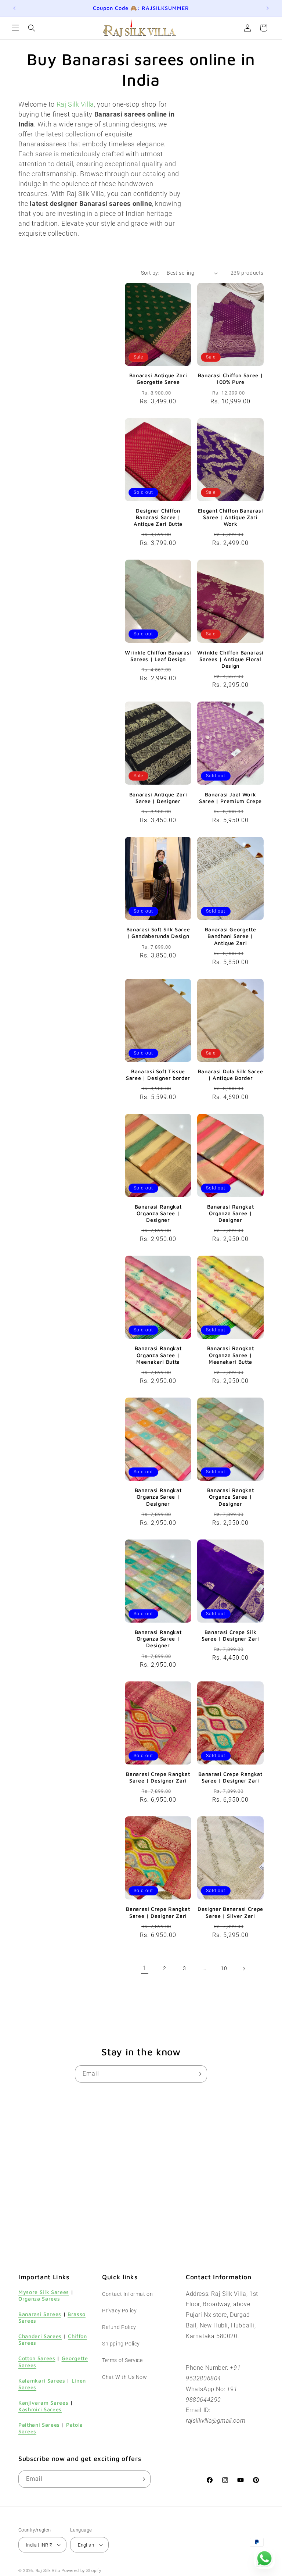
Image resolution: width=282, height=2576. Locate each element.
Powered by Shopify (81, 2571)
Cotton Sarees (37, 2358)
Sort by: (150, 273)
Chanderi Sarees (40, 2336)
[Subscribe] (199, 2074)
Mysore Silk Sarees (44, 2292)
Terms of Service (122, 2360)
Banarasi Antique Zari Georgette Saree (158, 379)
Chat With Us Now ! (126, 2377)
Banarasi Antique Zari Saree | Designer (158, 798)
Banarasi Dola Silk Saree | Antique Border (231, 1075)
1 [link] (145, 1968)
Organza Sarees (39, 2299)
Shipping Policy (121, 2344)
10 (224, 1968)
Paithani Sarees (39, 2425)
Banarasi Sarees (40, 2314)
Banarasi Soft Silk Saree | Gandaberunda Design (158, 933)
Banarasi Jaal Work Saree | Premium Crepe (230, 798)
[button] (15, 28)
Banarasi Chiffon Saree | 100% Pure (231, 379)
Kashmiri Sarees (40, 2409)
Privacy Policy (119, 2311)
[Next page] (244, 1969)
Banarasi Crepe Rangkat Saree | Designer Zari (158, 1777)
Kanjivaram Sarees (43, 2403)
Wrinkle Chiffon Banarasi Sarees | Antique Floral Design (230, 659)
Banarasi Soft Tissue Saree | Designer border (158, 1075)
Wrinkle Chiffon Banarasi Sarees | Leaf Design (158, 656)
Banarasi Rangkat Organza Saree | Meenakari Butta (158, 1355)
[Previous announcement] (14, 8)
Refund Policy (119, 2327)
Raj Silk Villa (48, 2571)
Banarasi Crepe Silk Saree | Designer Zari (230, 1635)
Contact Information (127, 2294)
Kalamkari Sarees (42, 2381)
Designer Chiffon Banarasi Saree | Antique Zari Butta (158, 517)
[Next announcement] (268, 8)
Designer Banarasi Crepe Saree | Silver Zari (230, 1912)
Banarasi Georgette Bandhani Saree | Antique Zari (231, 936)
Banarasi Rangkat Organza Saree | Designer (158, 1213)
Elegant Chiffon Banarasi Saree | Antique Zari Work (231, 517)
